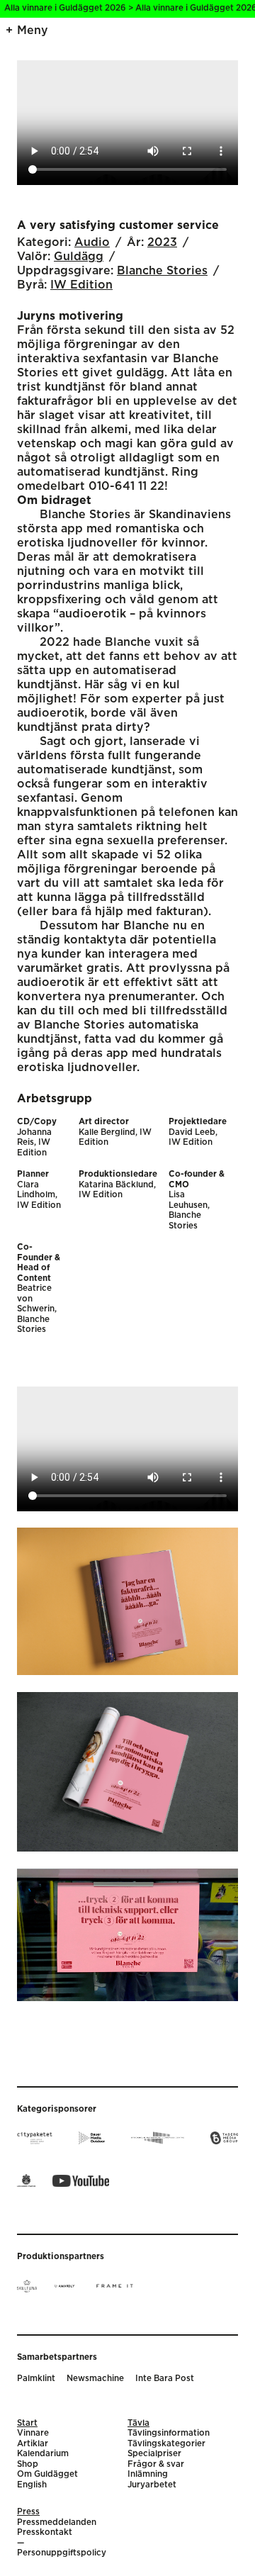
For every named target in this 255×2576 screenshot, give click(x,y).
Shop (28, 2464)
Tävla (138, 2423)
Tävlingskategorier (166, 2444)
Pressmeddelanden (57, 2522)
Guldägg (79, 257)
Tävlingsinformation (169, 2433)
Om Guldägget (47, 2474)
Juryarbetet (152, 2485)
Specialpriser (154, 2454)
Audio (92, 242)
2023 (162, 242)
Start (27, 2423)
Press (28, 2512)
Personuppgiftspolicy (62, 2553)
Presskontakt (45, 2532)
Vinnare (33, 2433)
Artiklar (33, 2444)
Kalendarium (43, 2454)
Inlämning (148, 2474)
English (32, 2485)
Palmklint (36, 2379)
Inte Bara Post (165, 2379)
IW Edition (81, 285)
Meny (33, 30)
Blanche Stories (162, 271)
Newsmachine (95, 2379)
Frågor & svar (156, 2464)
